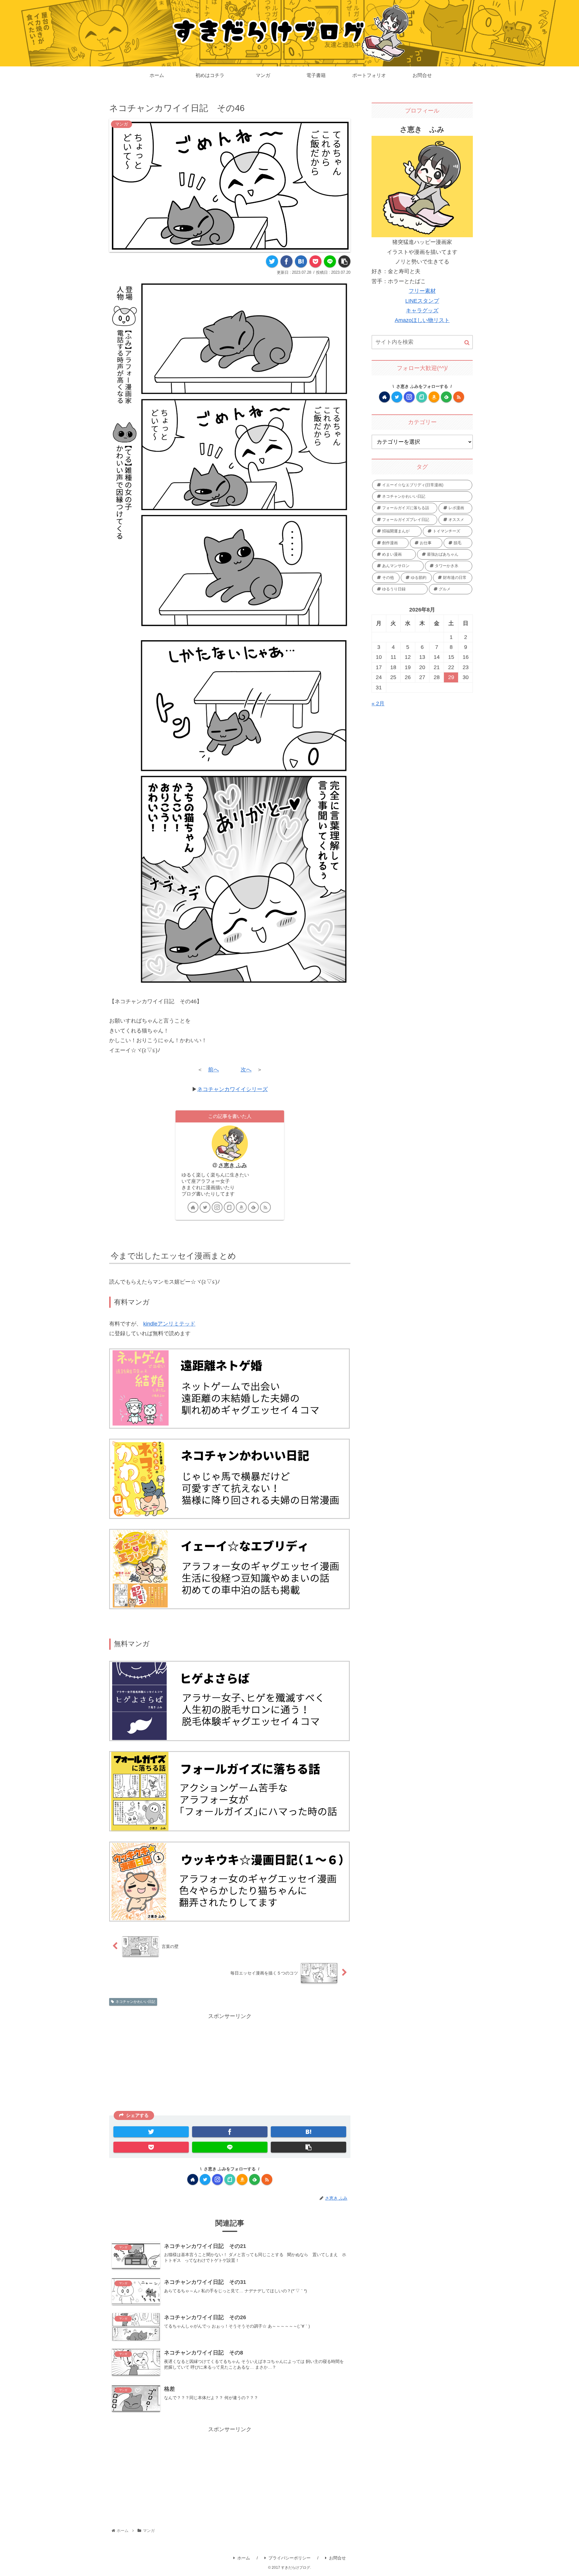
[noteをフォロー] (229, 1207)
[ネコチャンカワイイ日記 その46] (301, 261)
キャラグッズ (422, 311)
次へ (246, 1070)
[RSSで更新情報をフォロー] (265, 1207)
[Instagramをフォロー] (217, 1207)
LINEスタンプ (422, 301)
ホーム (244, 2558)
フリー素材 (422, 291)
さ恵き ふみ (233, 1165)
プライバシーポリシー (289, 2558)
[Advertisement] (230, 2063)
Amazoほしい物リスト (422, 320)
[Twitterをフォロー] (205, 1207)
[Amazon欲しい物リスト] (241, 1207)
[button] (467, 343)
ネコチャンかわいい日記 (135, 2002)
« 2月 (378, 704)
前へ (214, 1070)
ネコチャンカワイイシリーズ (233, 1089)
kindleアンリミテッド (169, 1324)
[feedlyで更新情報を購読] (253, 1207)
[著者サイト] (193, 1207)
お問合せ (337, 2558)
